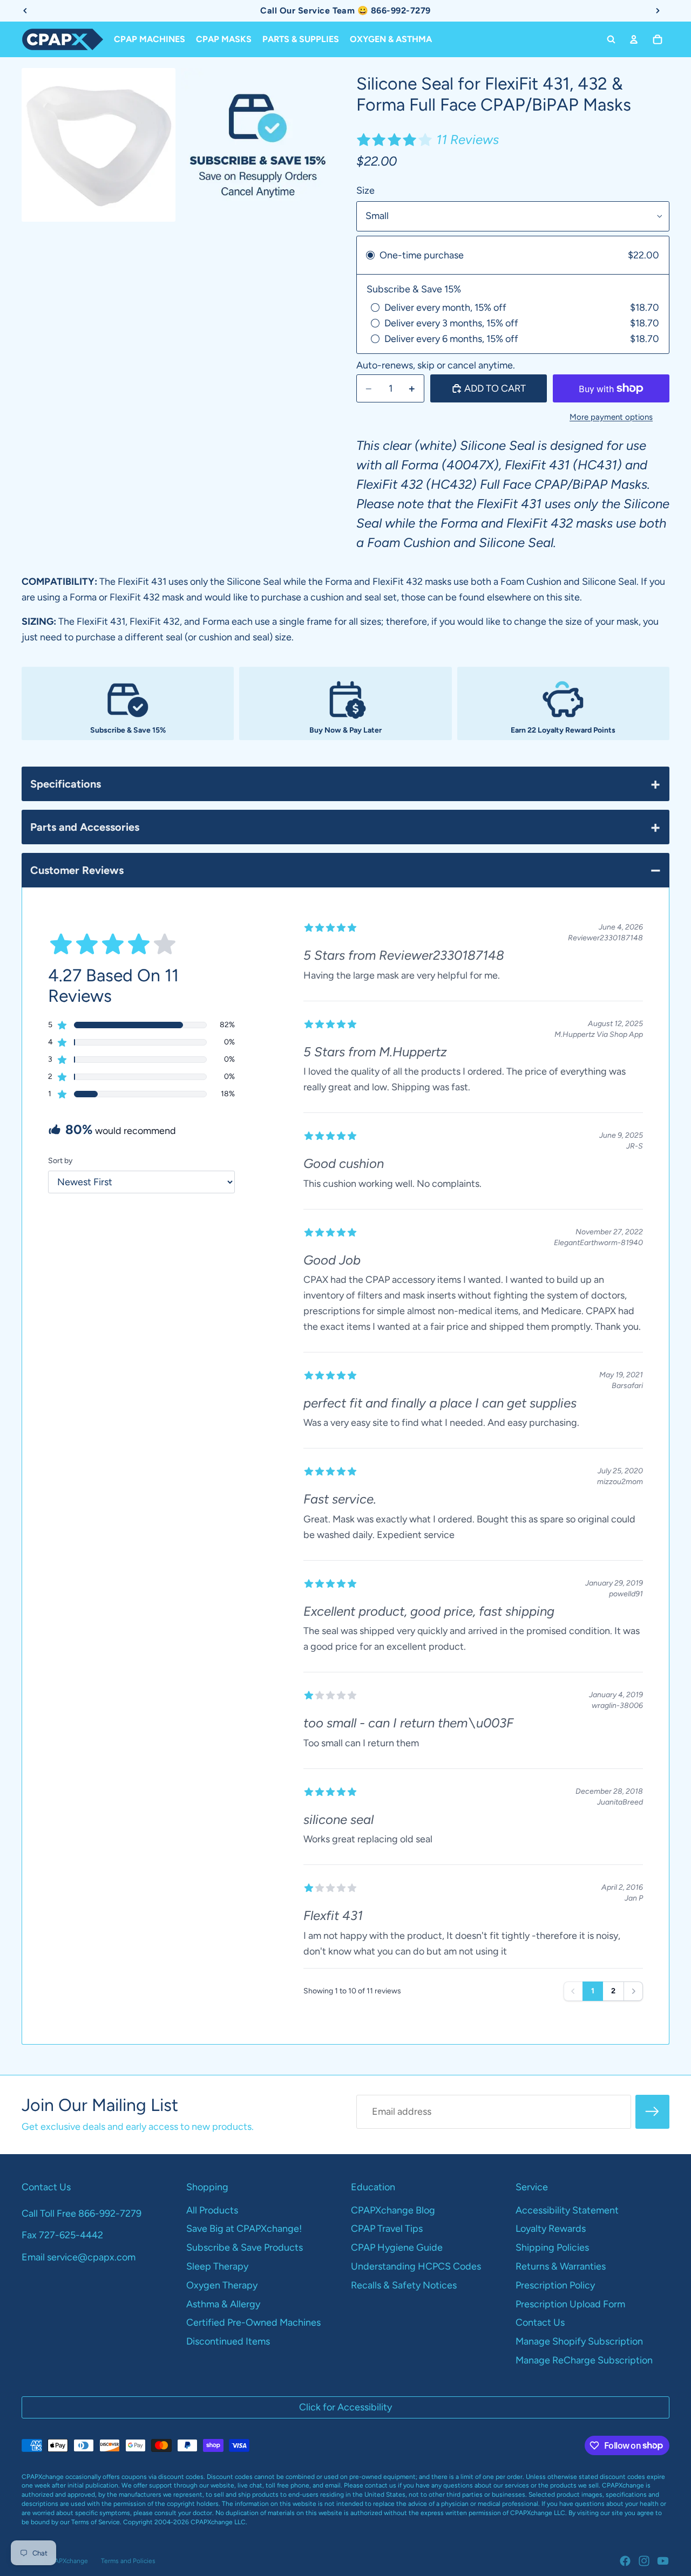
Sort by (60, 1161)
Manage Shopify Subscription (579, 2341)
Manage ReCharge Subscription (584, 2360)
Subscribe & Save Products (245, 2247)
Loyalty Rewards (551, 2229)
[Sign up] (652, 2112)
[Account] (634, 39)
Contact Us (540, 2322)
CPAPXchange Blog (393, 2210)
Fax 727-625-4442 (62, 2235)
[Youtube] (663, 2561)
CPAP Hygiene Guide (397, 2247)
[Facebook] (625, 2561)
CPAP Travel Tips (387, 2229)
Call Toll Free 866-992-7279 (82, 2213)
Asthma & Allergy (223, 2304)
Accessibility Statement (567, 2210)
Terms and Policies (128, 2561)
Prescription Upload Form (570, 2304)
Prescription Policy (555, 2285)
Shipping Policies (552, 2247)
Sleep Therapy (217, 2266)
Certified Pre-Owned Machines (253, 2322)
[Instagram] (644, 2561)
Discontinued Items (228, 2341)
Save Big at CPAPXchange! (244, 2229)
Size (365, 190)
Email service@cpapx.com (79, 2257)
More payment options (611, 417)
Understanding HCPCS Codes (416, 2266)
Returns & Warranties (561, 2266)
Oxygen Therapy (222, 2285)
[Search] (611, 39)
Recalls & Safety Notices (404, 2285)
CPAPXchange (67, 2561)
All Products (212, 2210)
